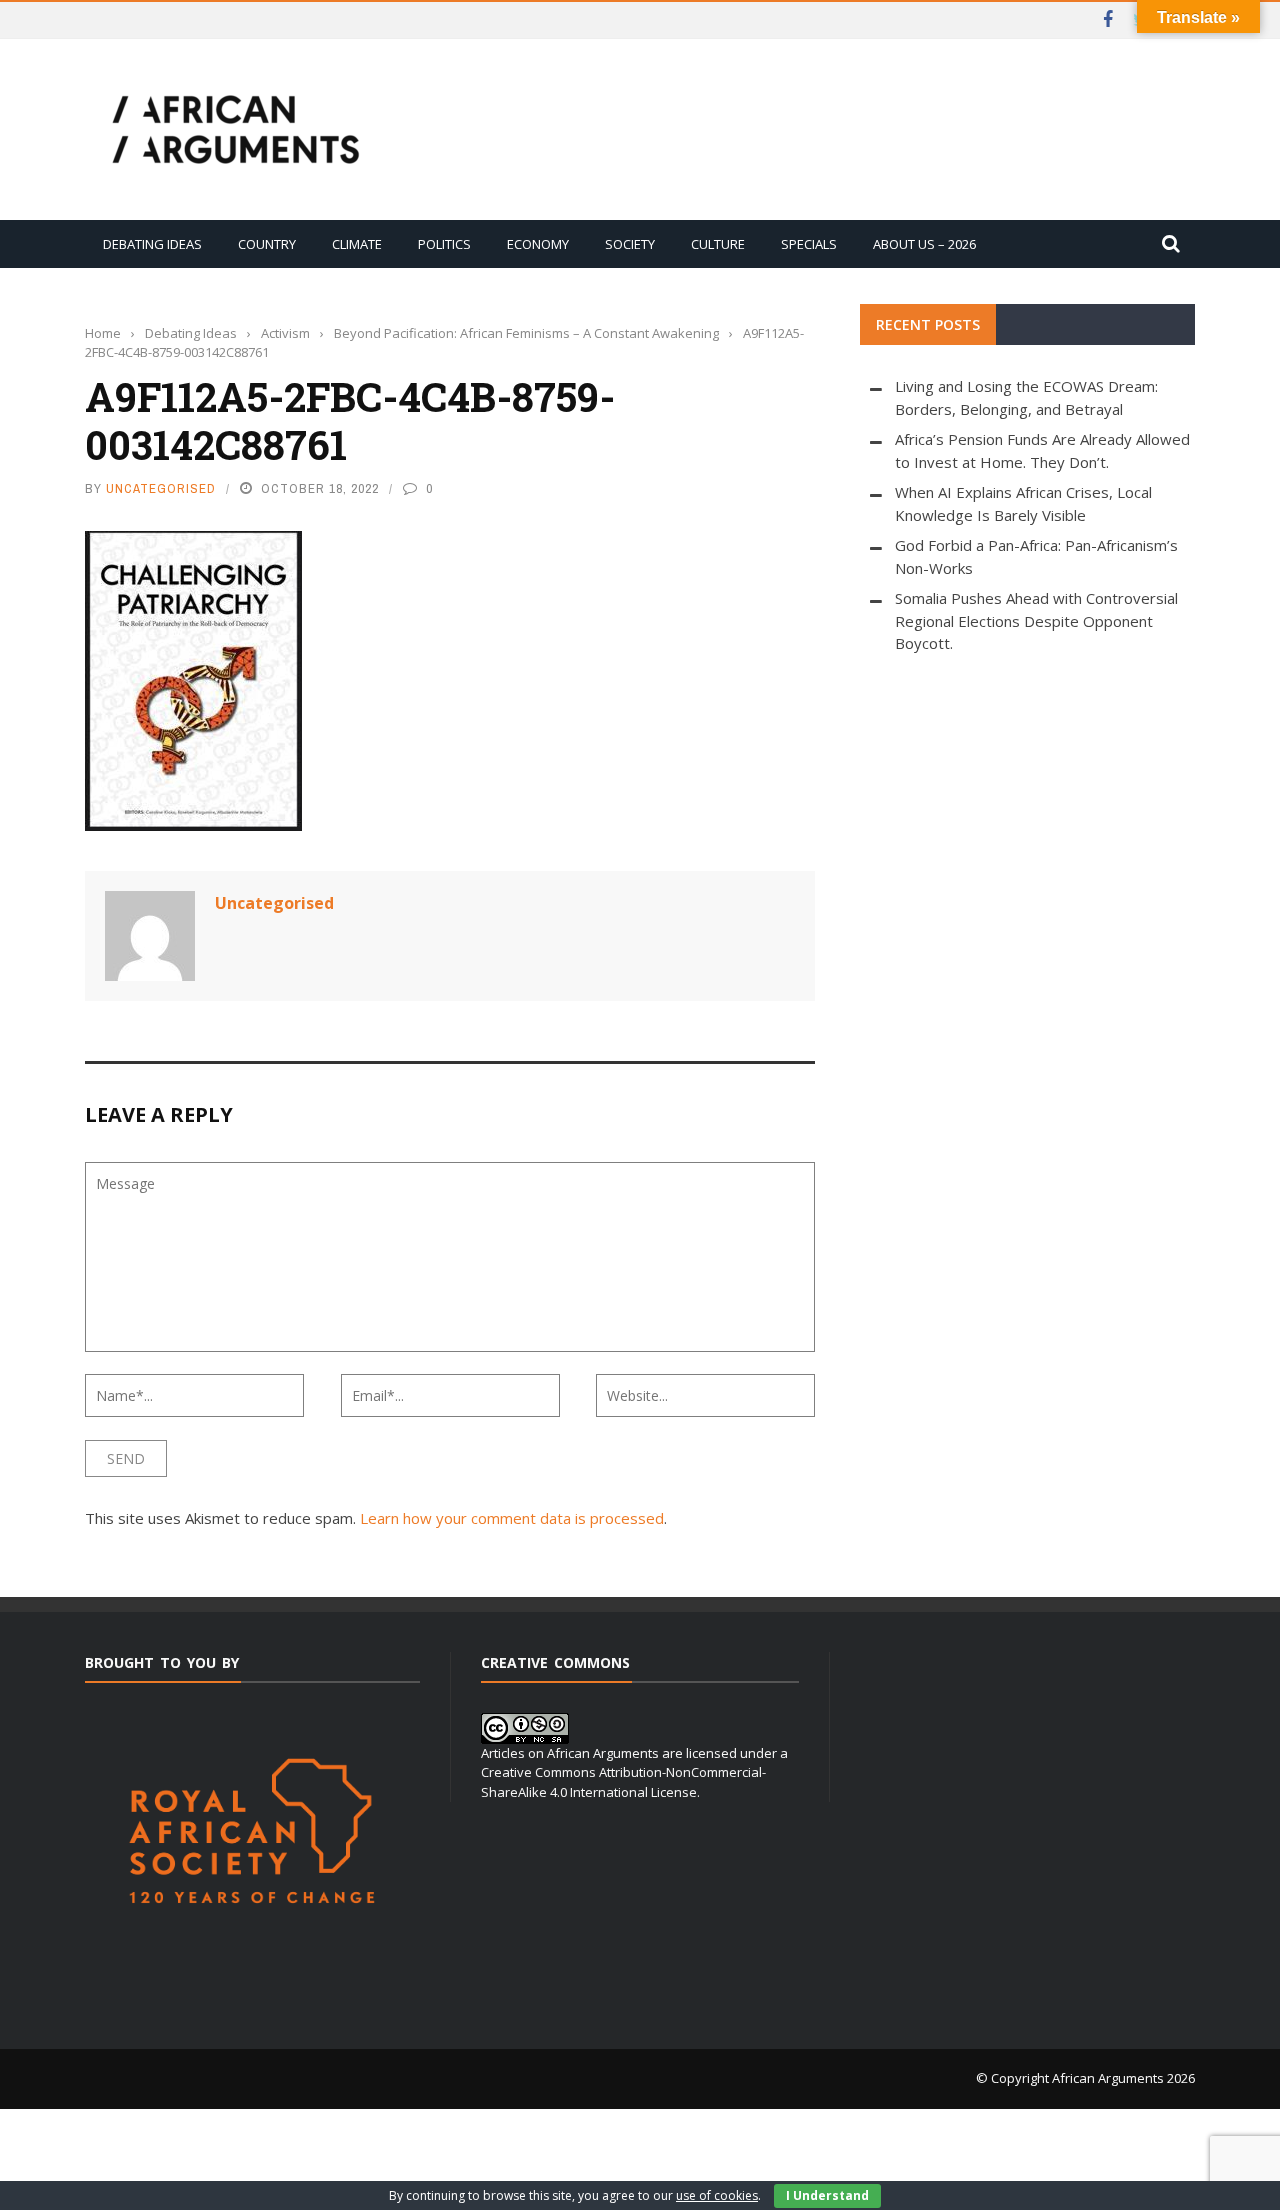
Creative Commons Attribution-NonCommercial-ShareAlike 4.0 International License (623, 1782)
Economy (538, 244)
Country (267, 244)
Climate (357, 244)
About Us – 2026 (924, 244)
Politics (444, 244)
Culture (718, 244)
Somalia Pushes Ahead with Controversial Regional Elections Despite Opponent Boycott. (1036, 620)
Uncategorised (161, 488)
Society (630, 244)
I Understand (827, 2195)
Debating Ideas (152, 244)
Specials (809, 244)
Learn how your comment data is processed (512, 1518)
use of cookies (717, 2195)
